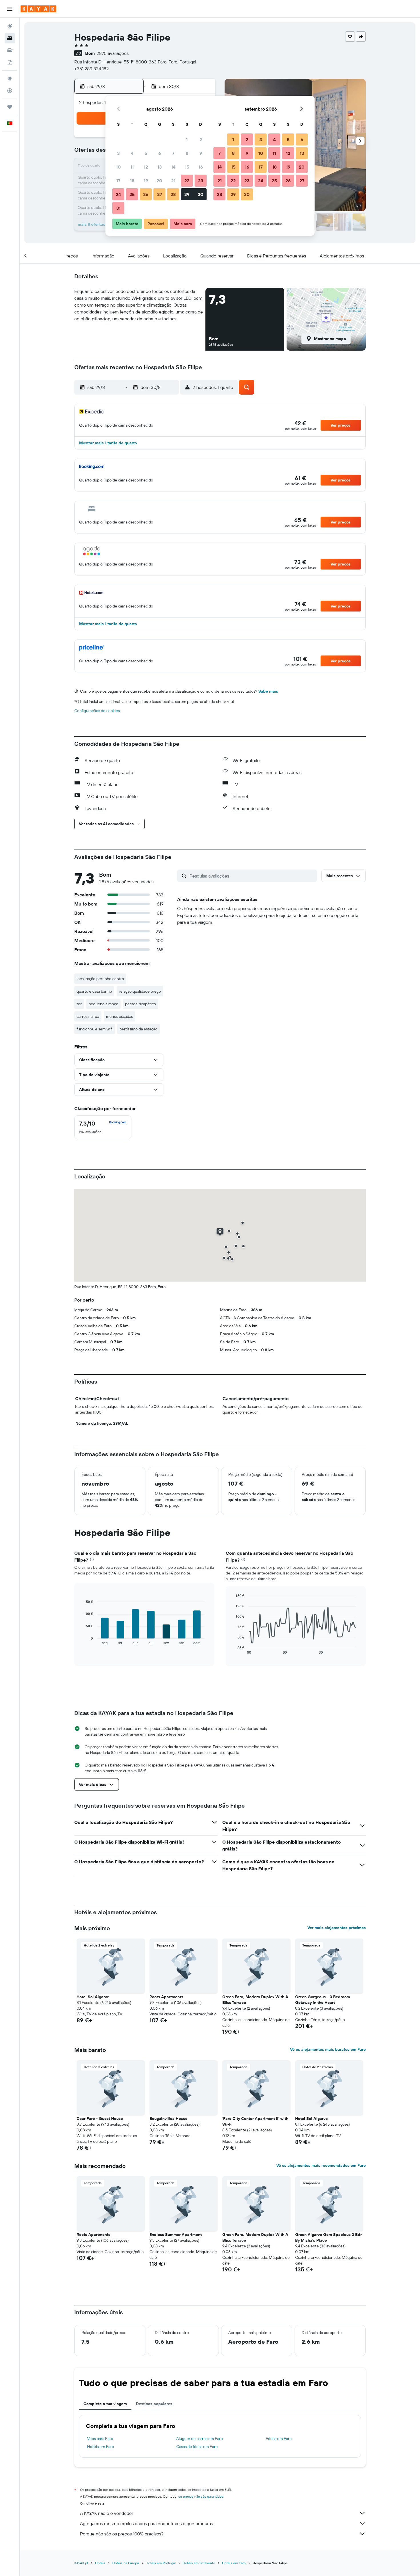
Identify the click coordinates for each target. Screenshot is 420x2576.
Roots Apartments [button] (166, 1997)
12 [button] (146, 167)
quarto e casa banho (94, 991)
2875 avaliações (113, 53)
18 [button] (132, 181)
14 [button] (173, 167)
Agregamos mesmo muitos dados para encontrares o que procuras (146, 2523)
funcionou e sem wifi (95, 1029)
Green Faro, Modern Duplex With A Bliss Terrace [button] (255, 2000)
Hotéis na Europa (126, 2563)
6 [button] (160, 153)
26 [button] (146, 194)
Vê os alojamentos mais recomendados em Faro (321, 2165)
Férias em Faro (279, 2439)
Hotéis (100, 2563)
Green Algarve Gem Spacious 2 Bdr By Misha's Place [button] (328, 2237)
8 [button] (187, 153)
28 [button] (173, 194)
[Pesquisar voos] (10, 26)
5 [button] (146, 153)
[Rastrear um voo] (10, 91)
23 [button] (201, 181)
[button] (10, 9)
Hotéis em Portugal (161, 2563)
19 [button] (146, 181)
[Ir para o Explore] (10, 79)
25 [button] (132, 194)
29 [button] (187, 194)
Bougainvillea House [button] (168, 2119)
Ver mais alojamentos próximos (337, 1928)
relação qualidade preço (140, 991)
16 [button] (201, 167)
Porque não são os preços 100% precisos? (122, 2534)
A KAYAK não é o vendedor (107, 2513)
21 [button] (173, 181)
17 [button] (118, 181)
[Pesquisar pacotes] (10, 62)
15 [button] (187, 167)
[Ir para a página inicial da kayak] (38, 9)
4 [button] (132, 153)
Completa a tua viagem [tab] (105, 2404)
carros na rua (88, 1016)
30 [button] (201, 194)
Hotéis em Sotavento (199, 2563)
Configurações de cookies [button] (97, 711)
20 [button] (159, 181)
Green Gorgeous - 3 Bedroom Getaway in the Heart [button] (323, 2000)
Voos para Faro (100, 2439)
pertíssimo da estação (138, 1029)
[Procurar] (10, 38)
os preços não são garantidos (201, 2496)
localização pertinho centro (100, 979)
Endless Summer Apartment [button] (176, 2235)
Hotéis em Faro (101, 2447)
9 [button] (201, 153)
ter (79, 1004)
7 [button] (173, 153)
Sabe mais (268, 691)
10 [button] (118, 167)
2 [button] (201, 139)
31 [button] (118, 208)
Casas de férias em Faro (197, 2447)
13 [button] (160, 167)
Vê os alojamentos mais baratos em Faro (328, 2049)
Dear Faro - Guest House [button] (100, 2119)
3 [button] (118, 153)
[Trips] (10, 107)
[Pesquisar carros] (10, 50)
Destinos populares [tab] (154, 2404)
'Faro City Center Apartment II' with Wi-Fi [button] (255, 2121)
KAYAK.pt (81, 2563)
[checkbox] (103, 1127)
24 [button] (118, 194)
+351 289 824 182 (92, 69)
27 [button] (160, 194)
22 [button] (187, 181)
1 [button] (187, 139)
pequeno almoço (103, 1004)
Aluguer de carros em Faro (200, 2439)
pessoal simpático (141, 1004)
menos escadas (119, 1016)
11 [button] (132, 167)
